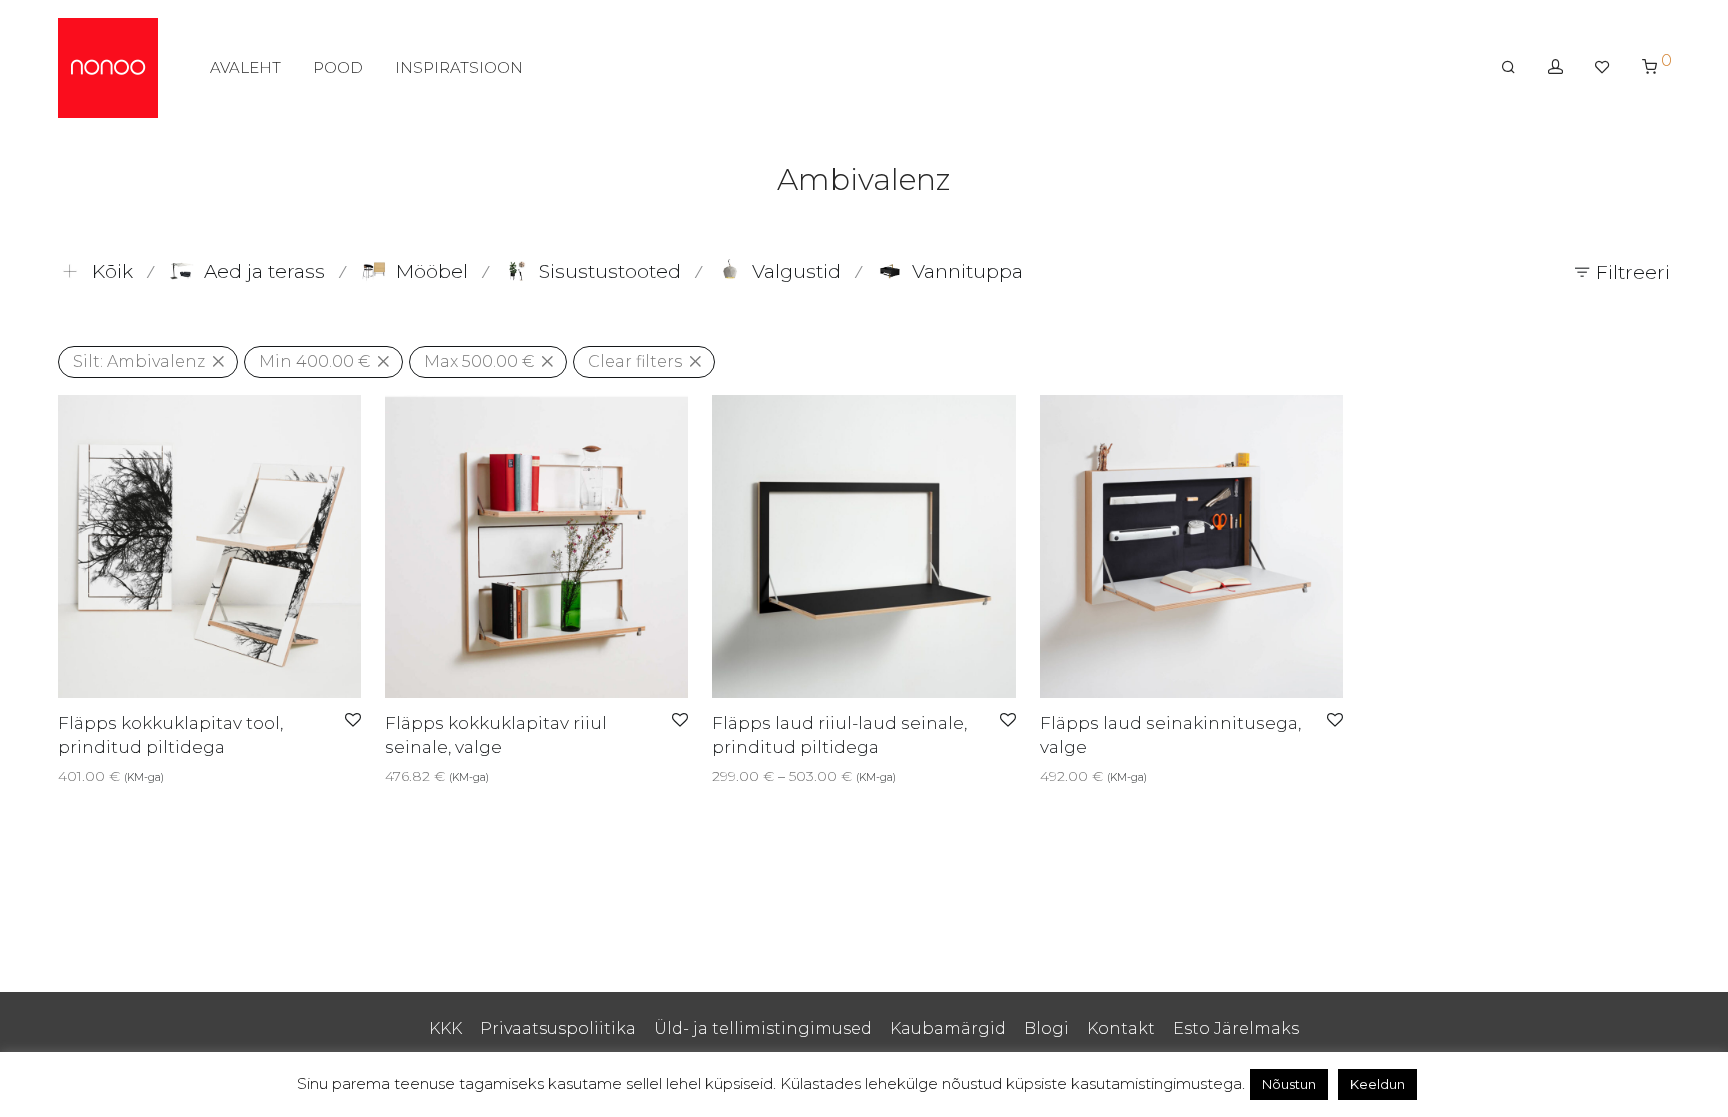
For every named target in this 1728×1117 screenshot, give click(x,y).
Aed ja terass (264, 271)
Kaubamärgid (948, 1028)
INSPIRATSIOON (459, 67)
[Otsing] (1508, 67)
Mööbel (432, 271)
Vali (63, 776)
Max (479, 361)
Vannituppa (967, 271)
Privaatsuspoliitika (558, 1028)
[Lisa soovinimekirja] (353, 721)
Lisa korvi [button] (411, 776)
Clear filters (635, 361)
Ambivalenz (139, 361)
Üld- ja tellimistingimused (763, 1028)
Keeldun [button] (1377, 1084)
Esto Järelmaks (1236, 1028)
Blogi (1046, 1028)
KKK (445, 1028)
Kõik (112, 271)
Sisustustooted (610, 271)
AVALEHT (245, 67)
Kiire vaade (122, 776)
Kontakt (1121, 1028)
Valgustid (796, 271)
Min (314, 361)
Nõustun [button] (1289, 1084)
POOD (338, 67)
